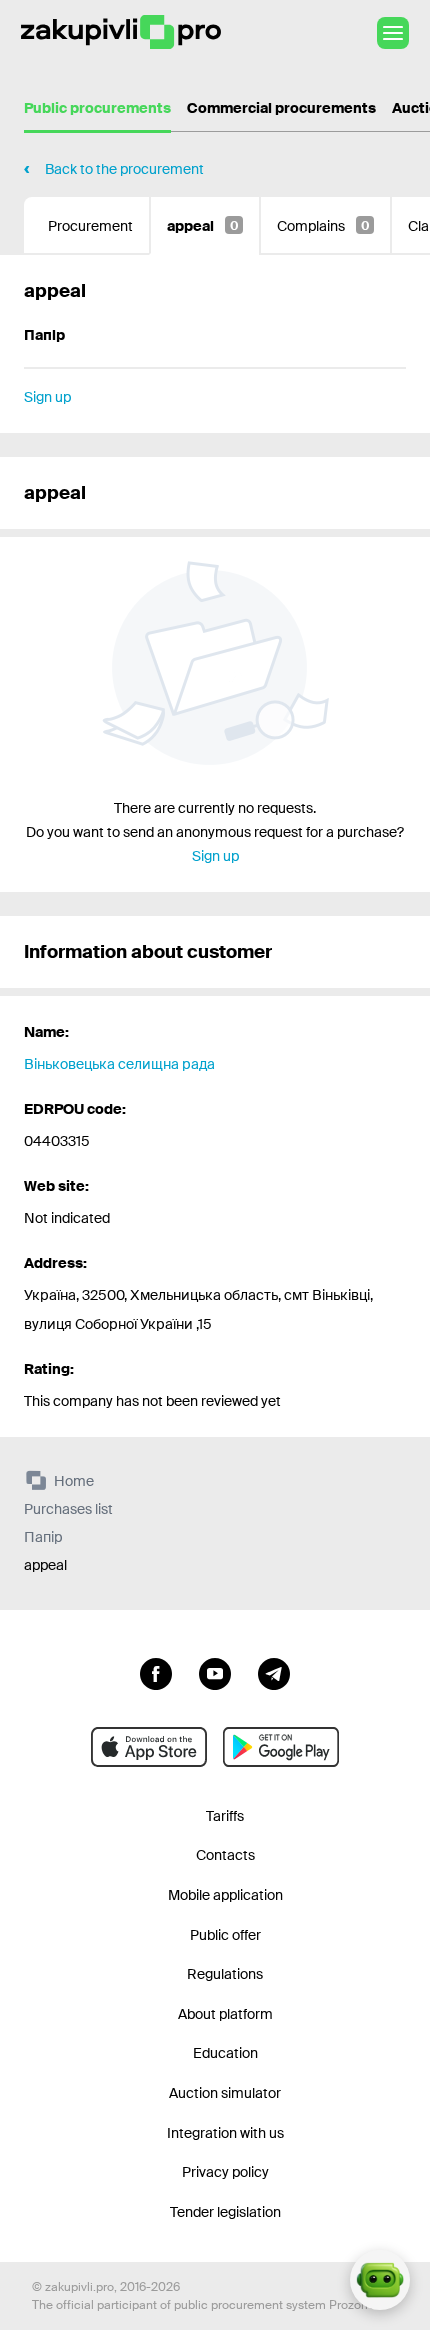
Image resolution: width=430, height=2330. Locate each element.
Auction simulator (225, 2093)
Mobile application (225, 1895)
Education (225, 2053)
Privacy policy (225, 2172)
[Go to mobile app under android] (281, 1747)
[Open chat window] (380, 2280)
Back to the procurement (124, 169)
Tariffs (225, 1816)
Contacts (225, 1855)
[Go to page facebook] (156, 1672)
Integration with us (225, 2133)
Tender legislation (225, 2212)
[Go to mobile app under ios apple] (149, 1747)
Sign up (47, 397)
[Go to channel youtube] (215, 1672)
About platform (225, 2014)
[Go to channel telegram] (274, 1672)
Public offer (225, 1935)
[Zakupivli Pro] (121, 32)
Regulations (225, 1974)
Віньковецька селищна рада (119, 1064)
